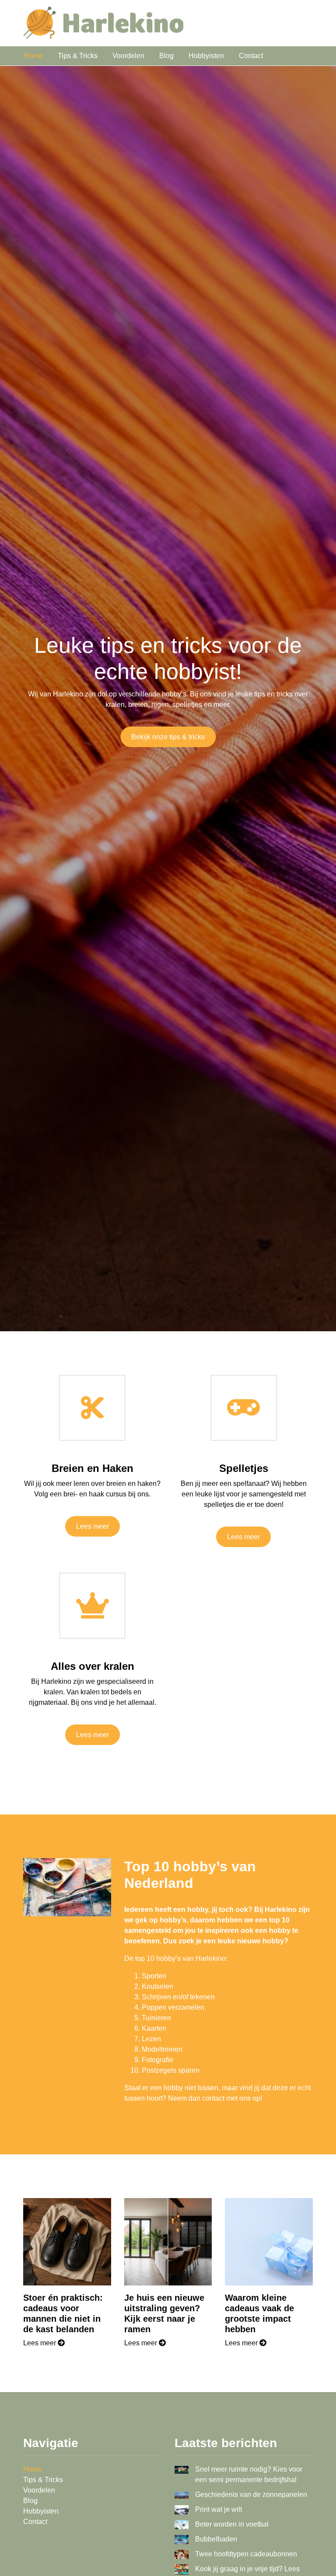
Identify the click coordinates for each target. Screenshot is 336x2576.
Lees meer (93, 1526)
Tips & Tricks (78, 56)
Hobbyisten (206, 56)
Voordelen (128, 56)
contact (213, 2098)
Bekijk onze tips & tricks (168, 737)
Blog (166, 56)
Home (33, 56)
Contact (251, 56)
